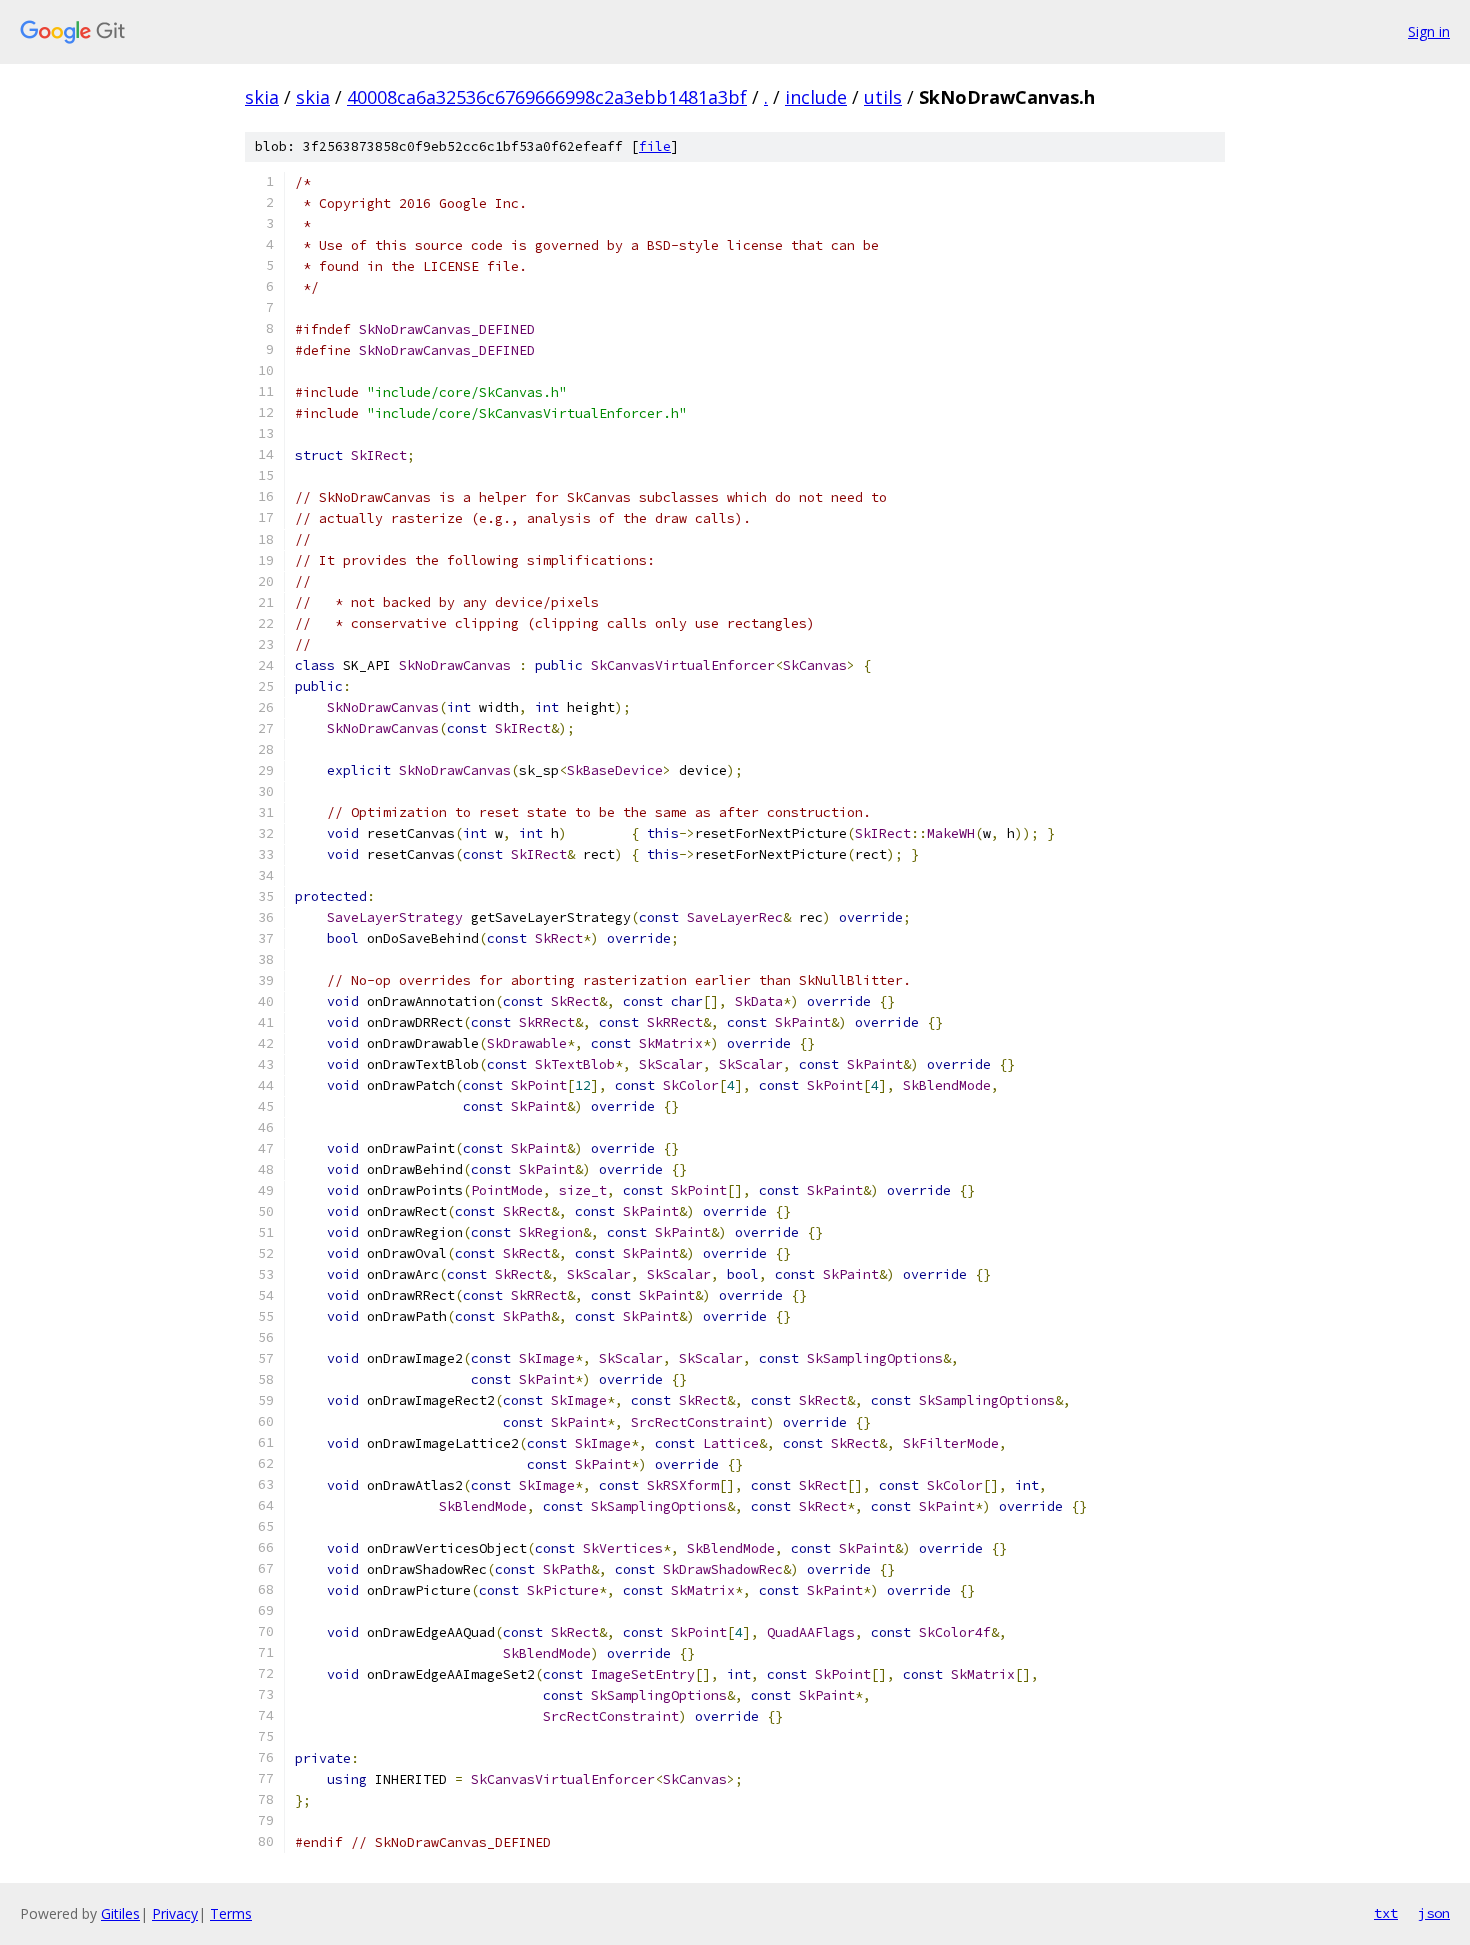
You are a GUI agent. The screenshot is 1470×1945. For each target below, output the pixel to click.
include (816, 97)
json (1434, 1913)
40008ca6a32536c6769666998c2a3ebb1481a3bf (547, 97)
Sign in (1429, 31)
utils (883, 97)
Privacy (175, 1913)
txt (1386, 1913)
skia (262, 97)
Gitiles (120, 1913)
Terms (231, 1913)
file (655, 146)
